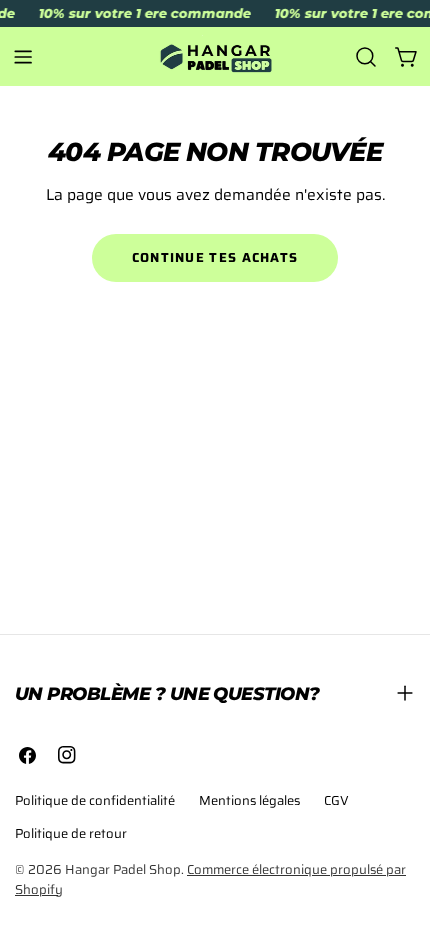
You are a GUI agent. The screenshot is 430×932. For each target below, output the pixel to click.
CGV (336, 800)
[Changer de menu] (23, 57)
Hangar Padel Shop (123, 869)
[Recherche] (366, 57)
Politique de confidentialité (95, 800)
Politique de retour (71, 833)
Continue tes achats (215, 257)
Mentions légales (249, 800)
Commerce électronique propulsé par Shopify (210, 879)
